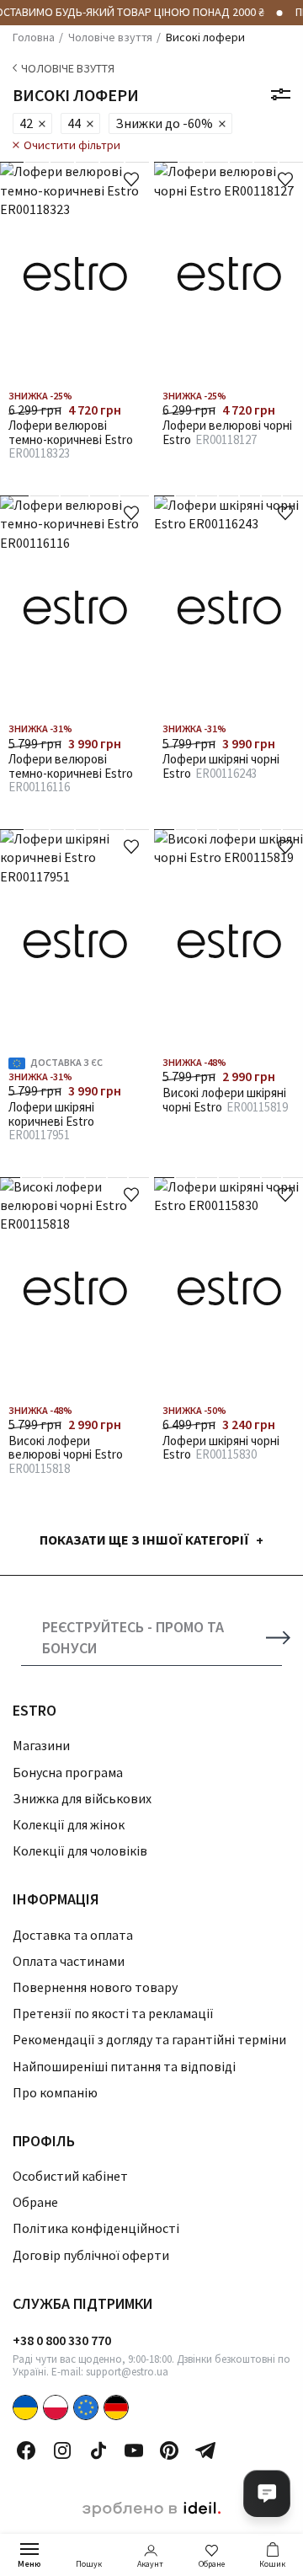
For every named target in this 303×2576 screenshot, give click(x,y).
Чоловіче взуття (68, 68)
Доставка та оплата (73, 1935)
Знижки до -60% (164, 123)
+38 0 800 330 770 (62, 2340)
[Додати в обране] (131, 179)
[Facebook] (26, 2450)
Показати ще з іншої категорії (144, 1540)
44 (74, 123)
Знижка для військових (82, 1798)
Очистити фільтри (72, 145)
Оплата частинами (69, 1961)
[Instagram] (62, 2450)
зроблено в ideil (151, 2509)
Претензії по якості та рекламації (113, 2013)
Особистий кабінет (70, 2176)
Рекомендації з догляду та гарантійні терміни (149, 2039)
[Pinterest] (169, 2450)
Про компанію (55, 2092)
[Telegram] (205, 2450)
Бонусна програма (68, 1772)
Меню (29, 2564)
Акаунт (150, 2564)
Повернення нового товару (95, 1987)
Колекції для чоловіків (80, 1850)
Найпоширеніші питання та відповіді (124, 2066)
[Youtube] (134, 2450)
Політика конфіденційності (96, 2228)
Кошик (272, 2564)
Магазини (41, 1745)
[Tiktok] (98, 2450)
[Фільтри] (281, 94)
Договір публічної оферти (91, 2255)
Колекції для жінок (69, 1824)
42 (26, 123)
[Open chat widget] (267, 2493)
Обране (212, 2564)
